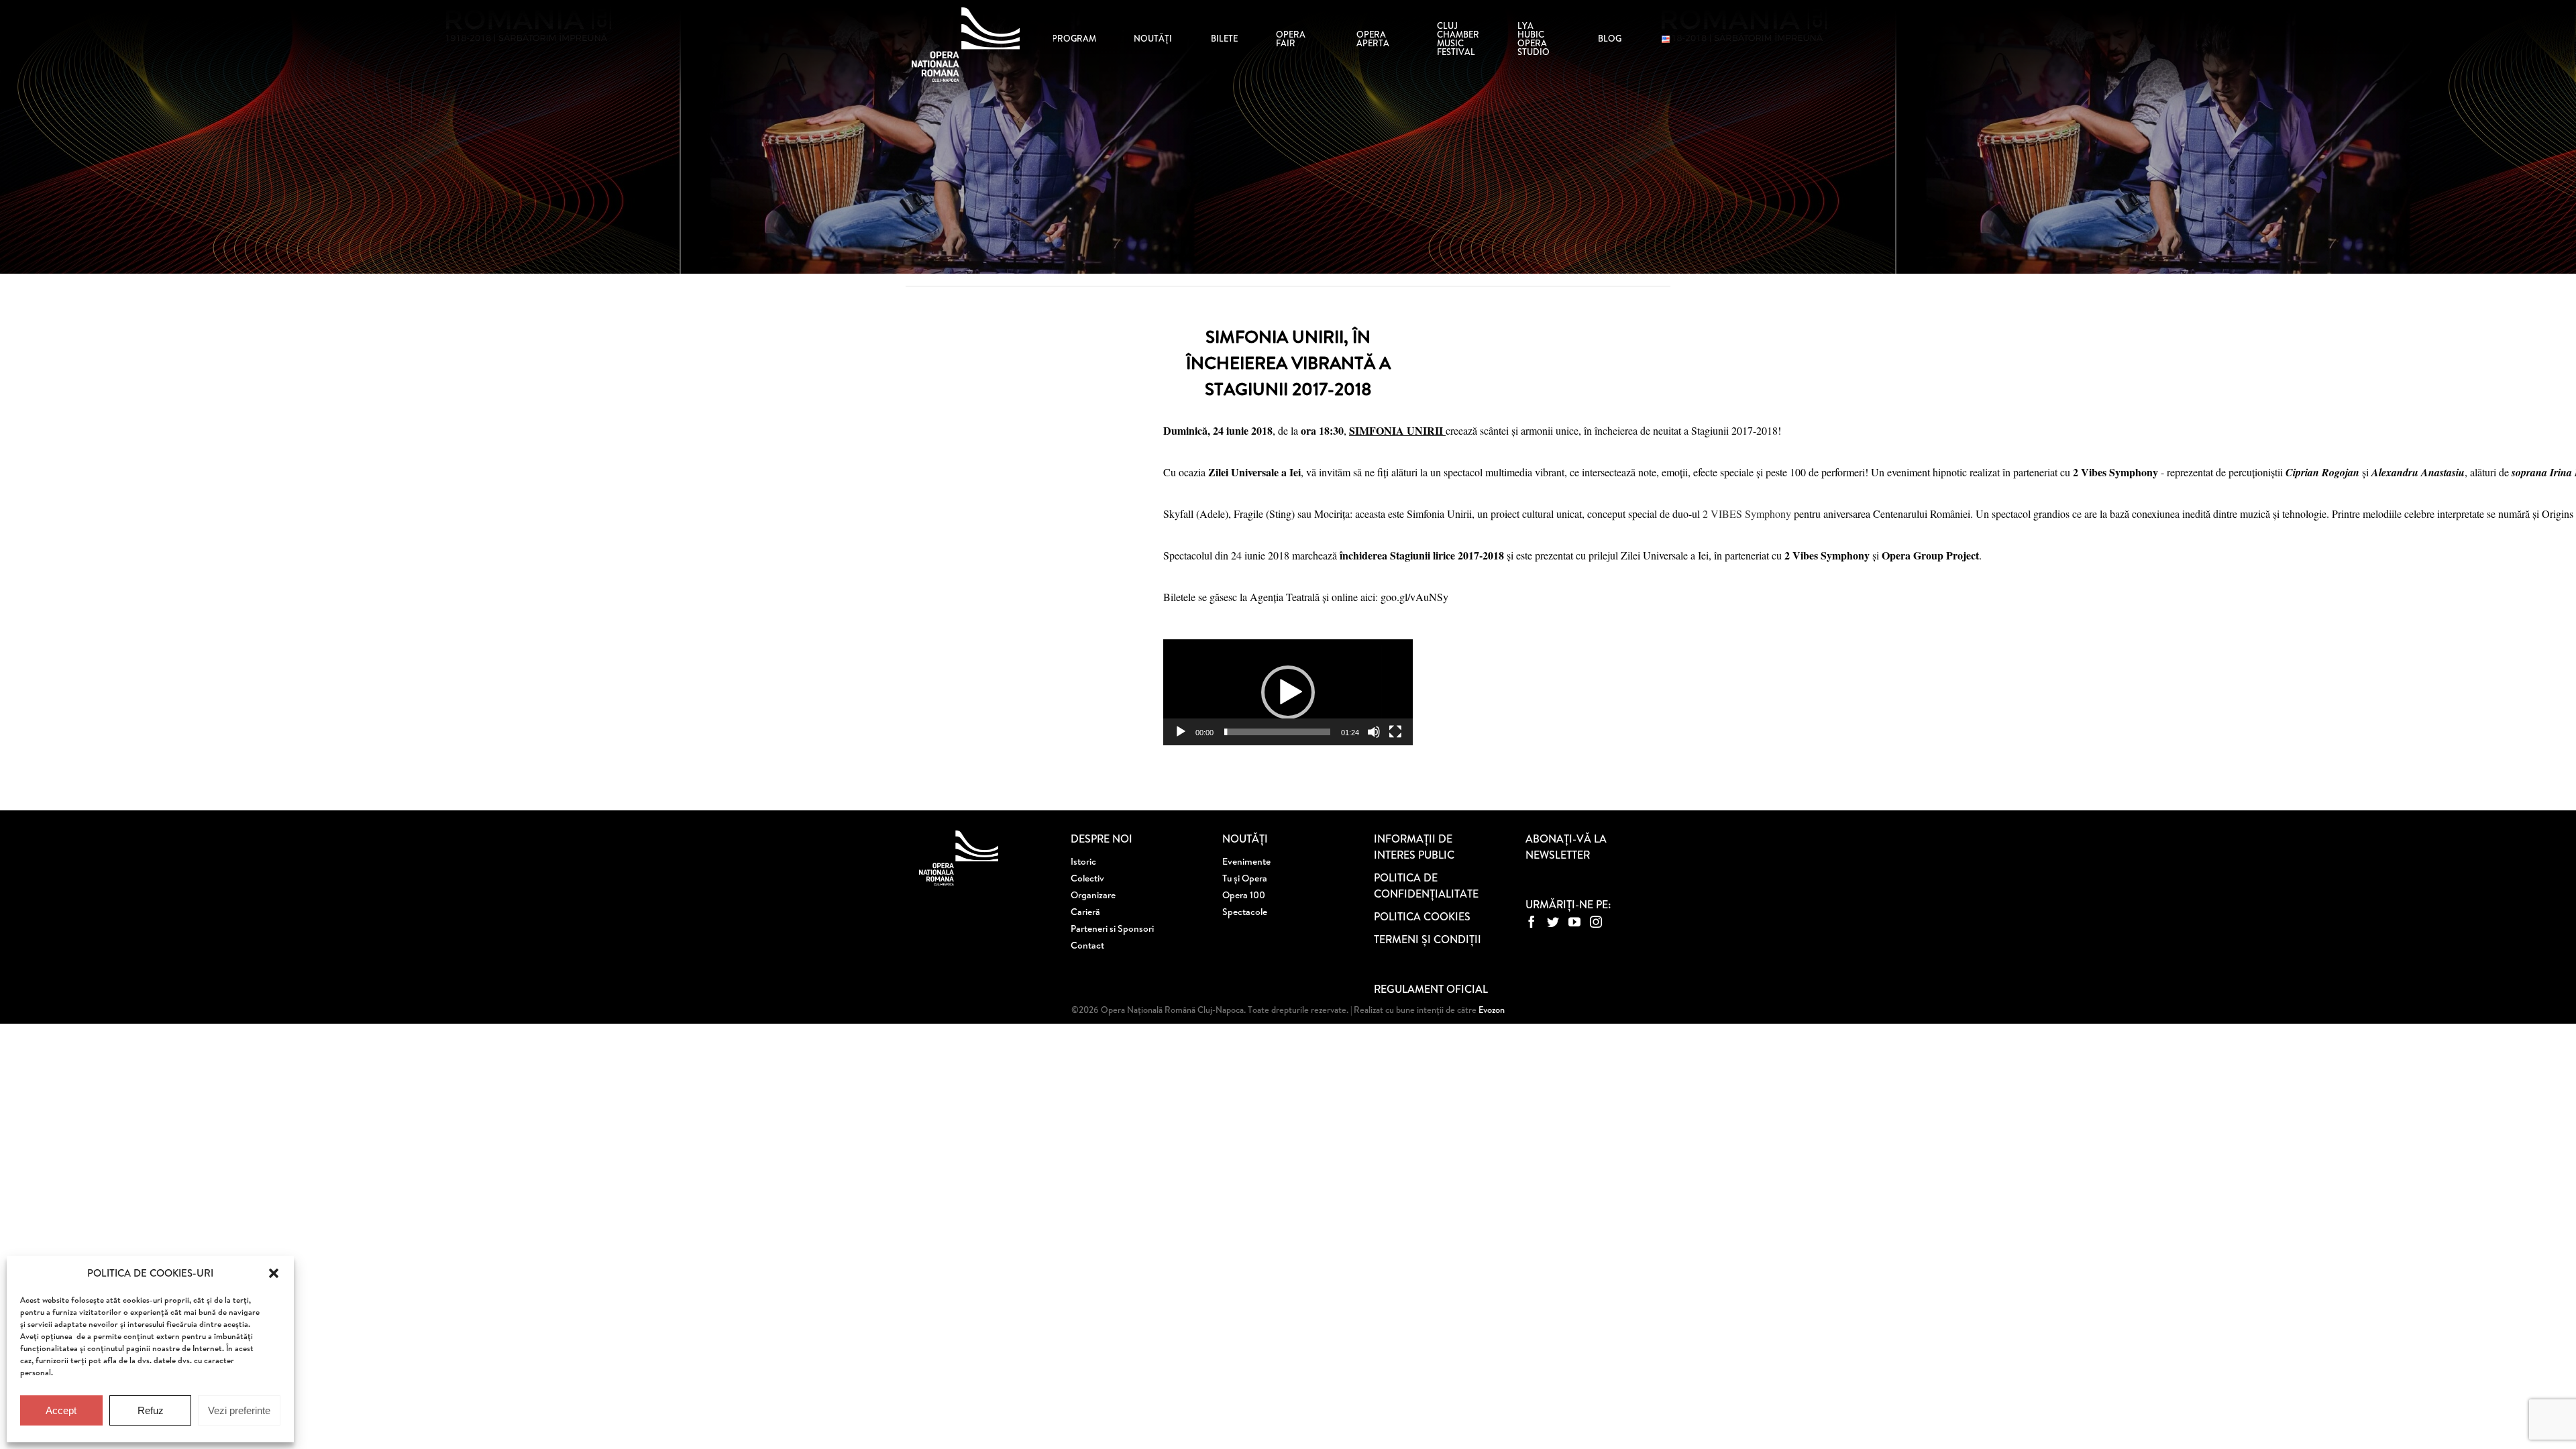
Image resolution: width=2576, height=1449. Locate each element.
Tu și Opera (1245, 878)
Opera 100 (1244, 895)
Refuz (151, 1410)
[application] (1288, 692)
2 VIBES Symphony (1747, 514)
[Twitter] (1553, 922)
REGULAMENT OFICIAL (1431, 989)
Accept (61, 1410)
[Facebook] (1532, 922)
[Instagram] (1596, 922)
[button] (274, 1273)
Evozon (1491, 1010)
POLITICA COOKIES (1422, 916)
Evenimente (1246, 861)
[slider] (1277, 732)
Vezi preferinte (239, 1410)
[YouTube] (1574, 922)
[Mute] (1374, 732)
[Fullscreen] (1395, 732)
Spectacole (1245, 912)
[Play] (1181, 732)
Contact (1087, 945)
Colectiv (1087, 878)
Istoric (1083, 861)
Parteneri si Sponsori (1112, 928)
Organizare (1093, 895)
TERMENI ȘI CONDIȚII (1428, 939)
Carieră (1085, 912)
